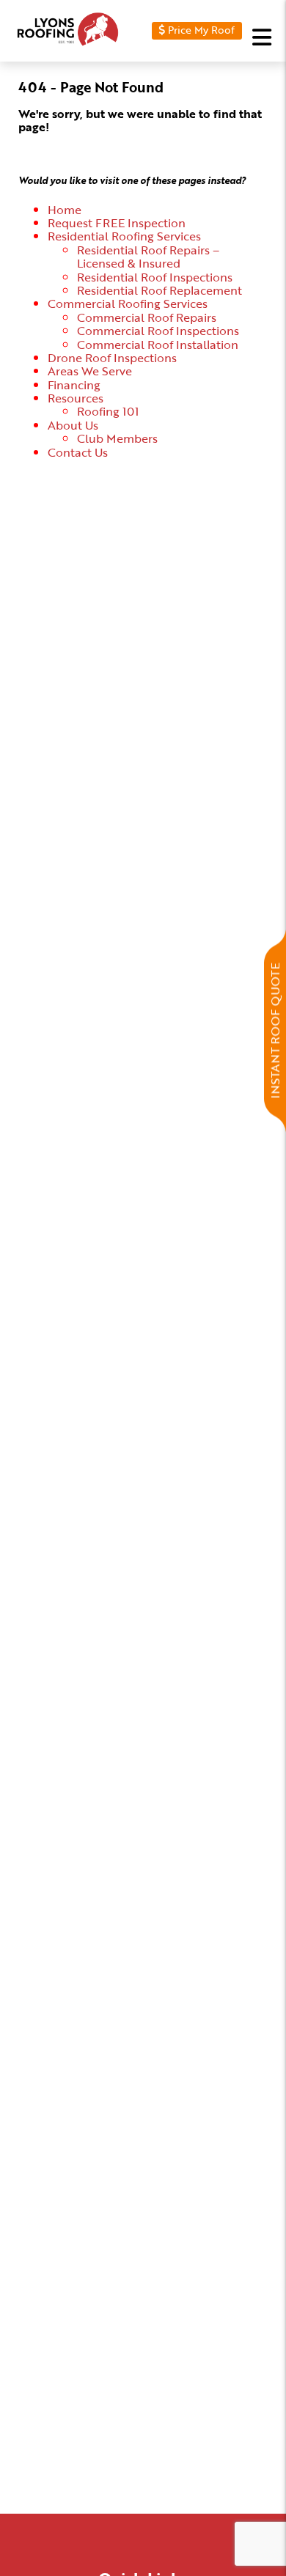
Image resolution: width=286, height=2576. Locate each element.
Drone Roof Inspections (112, 358)
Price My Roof (200, 29)
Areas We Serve (90, 371)
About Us (73, 425)
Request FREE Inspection (117, 223)
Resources (76, 398)
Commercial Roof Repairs (147, 317)
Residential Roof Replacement (159, 290)
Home (65, 210)
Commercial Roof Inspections (158, 331)
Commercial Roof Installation (158, 345)
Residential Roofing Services (124, 236)
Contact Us (78, 452)
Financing (74, 385)
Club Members (117, 438)
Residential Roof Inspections (155, 277)
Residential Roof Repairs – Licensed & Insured (148, 257)
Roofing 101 (108, 411)
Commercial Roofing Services (128, 303)
